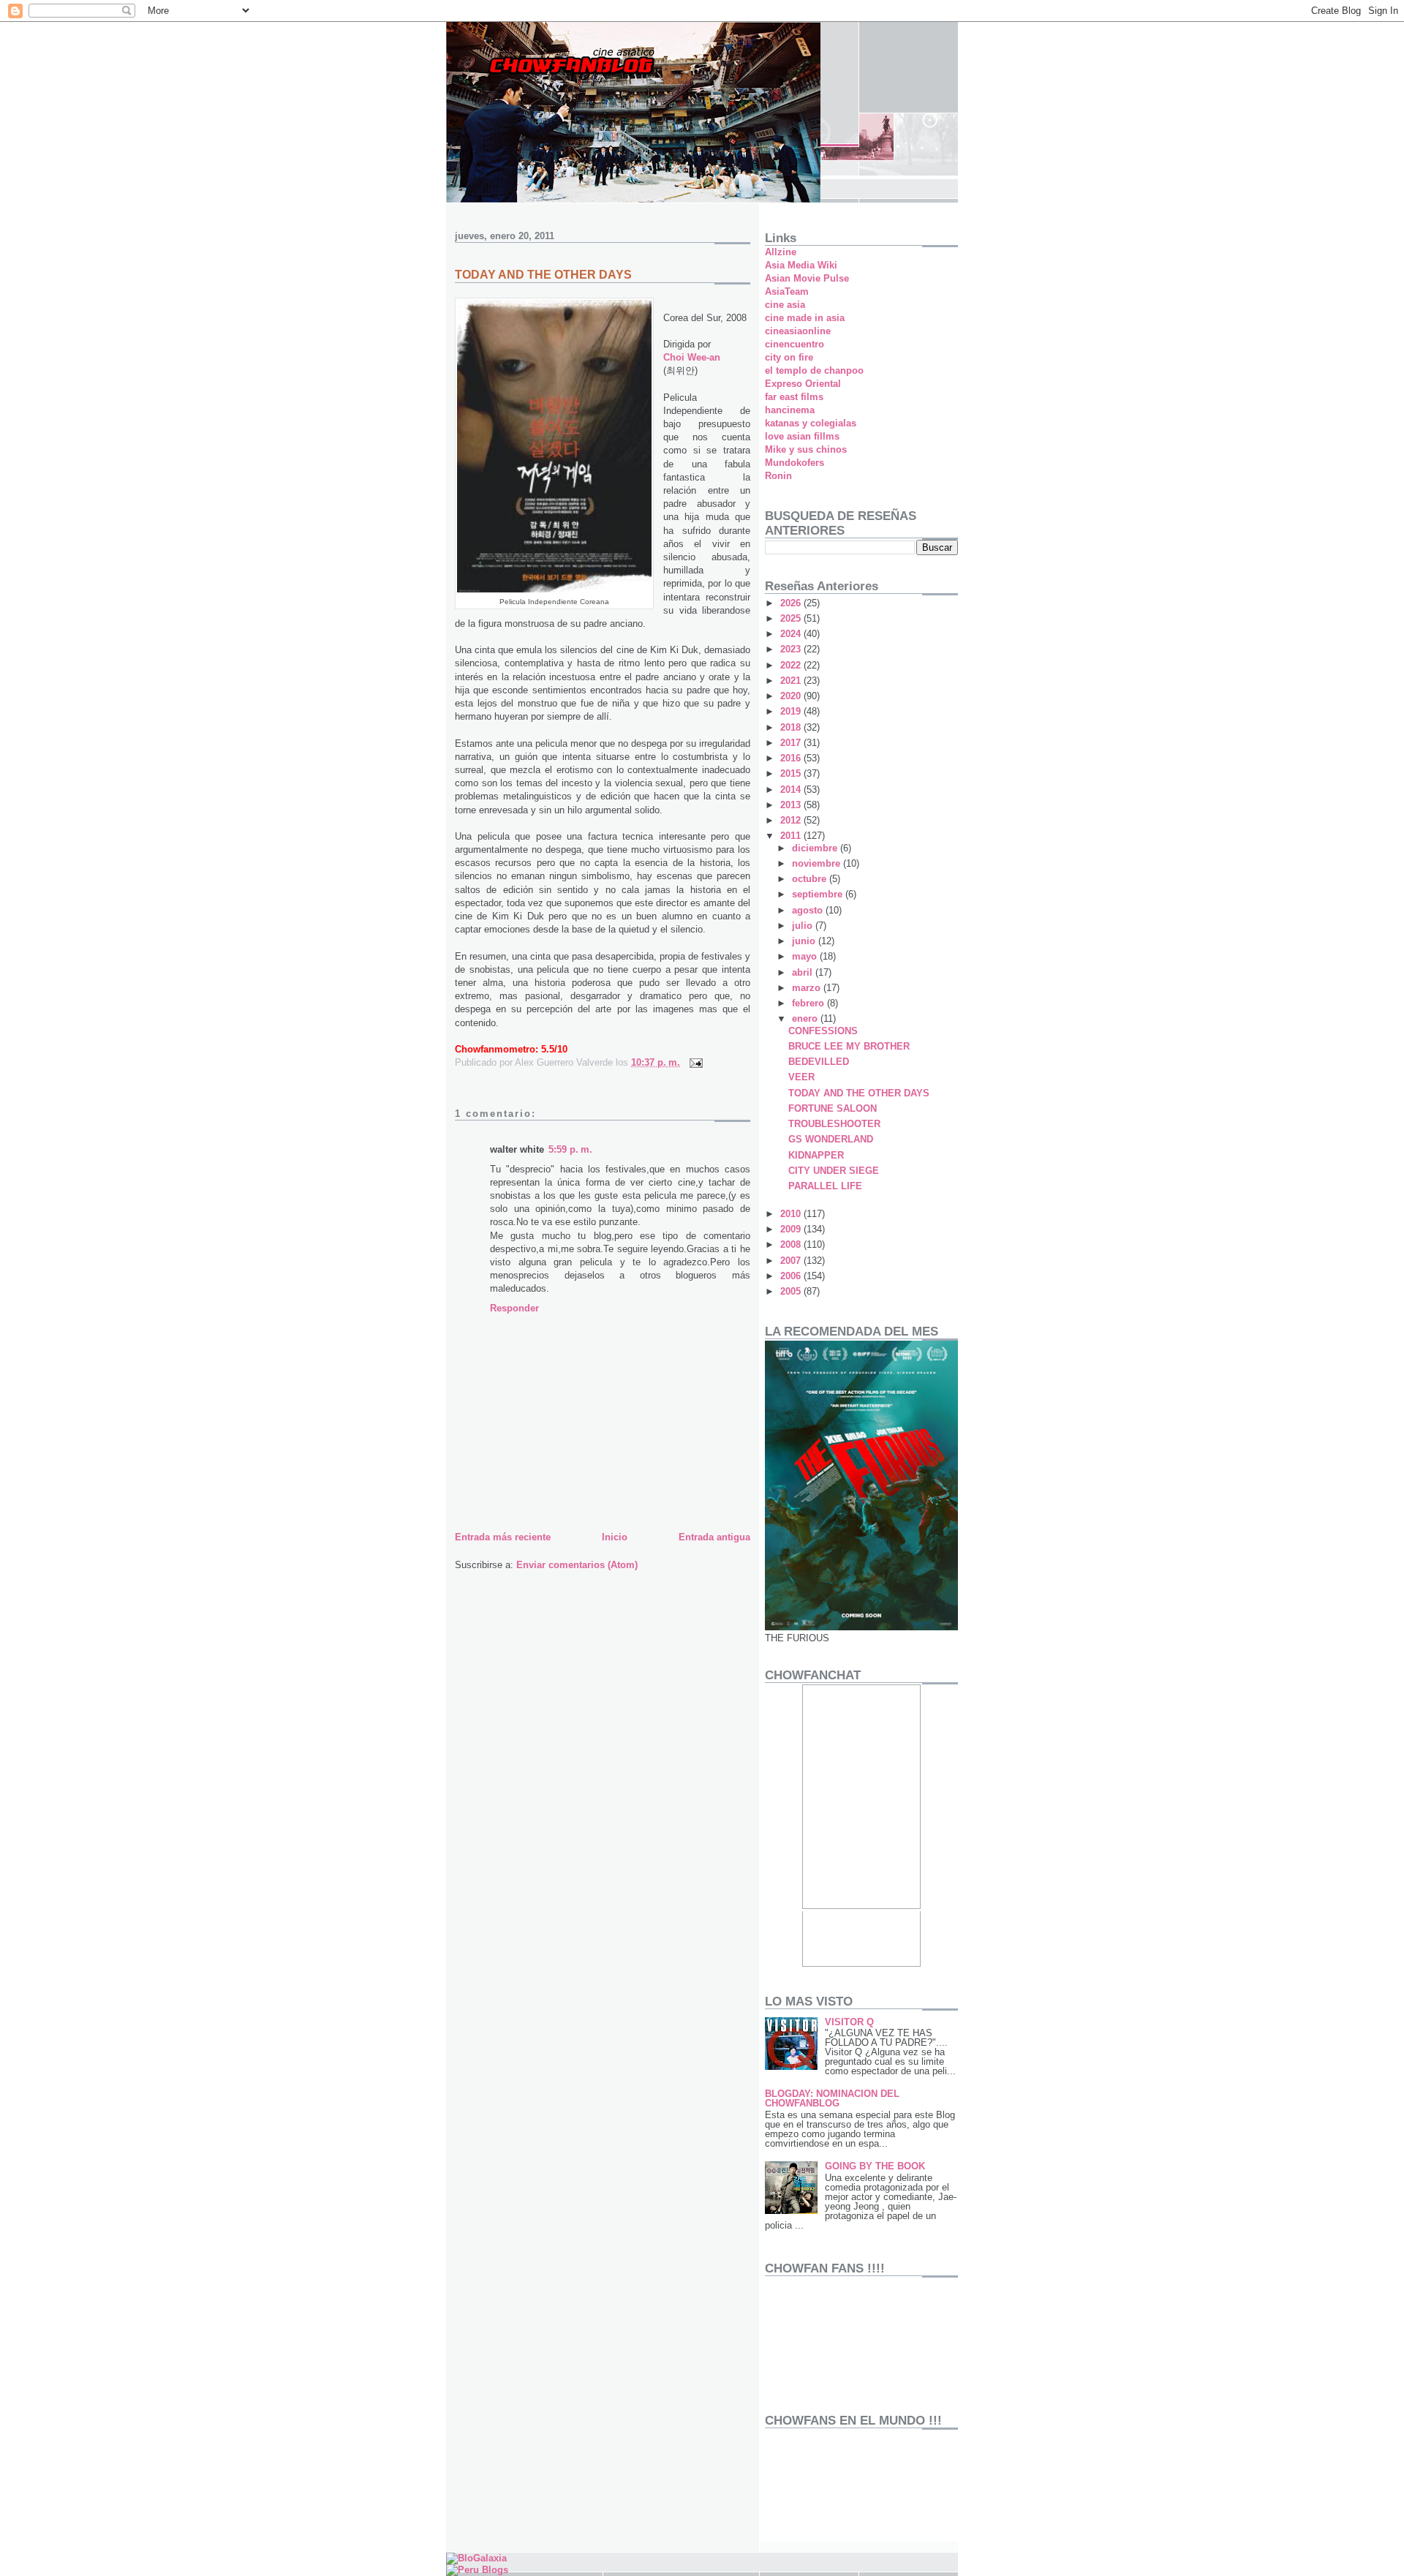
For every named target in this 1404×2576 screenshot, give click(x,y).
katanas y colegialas (811, 423)
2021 (792, 681)
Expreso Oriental (803, 384)
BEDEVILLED (819, 1062)
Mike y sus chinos (806, 449)
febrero (809, 1003)
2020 (792, 696)
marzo (808, 988)
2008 (792, 1244)
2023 (792, 649)
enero (806, 1018)
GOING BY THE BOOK (875, 2166)
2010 (792, 1214)
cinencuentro (795, 344)
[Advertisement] (811, 2488)
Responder (514, 1308)
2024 (792, 634)
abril (804, 972)
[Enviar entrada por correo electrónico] (695, 1062)
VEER (801, 1077)
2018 (792, 727)
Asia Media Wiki (801, 265)
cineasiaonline (798, 331)
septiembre (819, 894)
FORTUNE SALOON (833, 1108)
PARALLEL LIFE (825, 1186)
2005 (792, 1291)
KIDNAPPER (816, 1155)
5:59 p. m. (570, 1149)
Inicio (615, 1537)
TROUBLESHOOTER (834, 1124)
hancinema (790, 410)
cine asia (785, 305)
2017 (792, 743)
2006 (792, 1276)
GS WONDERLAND (831, 1139)
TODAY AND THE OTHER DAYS (859, 1093)
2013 (792, 805)
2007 (792, 1261)
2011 (792, 836)
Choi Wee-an (692, 357)
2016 (792, 758)
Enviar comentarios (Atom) (577, 1565)
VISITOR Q (849, 2022)
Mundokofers (795, 463)
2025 (792, 618)
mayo (806, 956)
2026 (792, 603)
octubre (811, 879)
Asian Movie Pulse (807, 278)
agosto (809, 910)
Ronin (778, 476)
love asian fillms (802, 436)
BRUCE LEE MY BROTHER (849, 1046)
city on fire (789, 357)
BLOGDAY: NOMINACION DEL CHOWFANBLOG (832, 2098)
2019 (792, 711)
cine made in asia (805, 318)
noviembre (818, 863)
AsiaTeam (787, 291)
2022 (792, 665)
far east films (794, 397)
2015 (792, 773)
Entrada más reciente (503, 1537)
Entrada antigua (714, 1537)
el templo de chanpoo (814, 370)
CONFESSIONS (823, 1031)
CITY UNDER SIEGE (834, 1171)
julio (804, 926)
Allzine (781, 252)
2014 (792, 790)
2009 (792, 1229)
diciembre (816, 848)
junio (805, 941)
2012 (792, 820)
